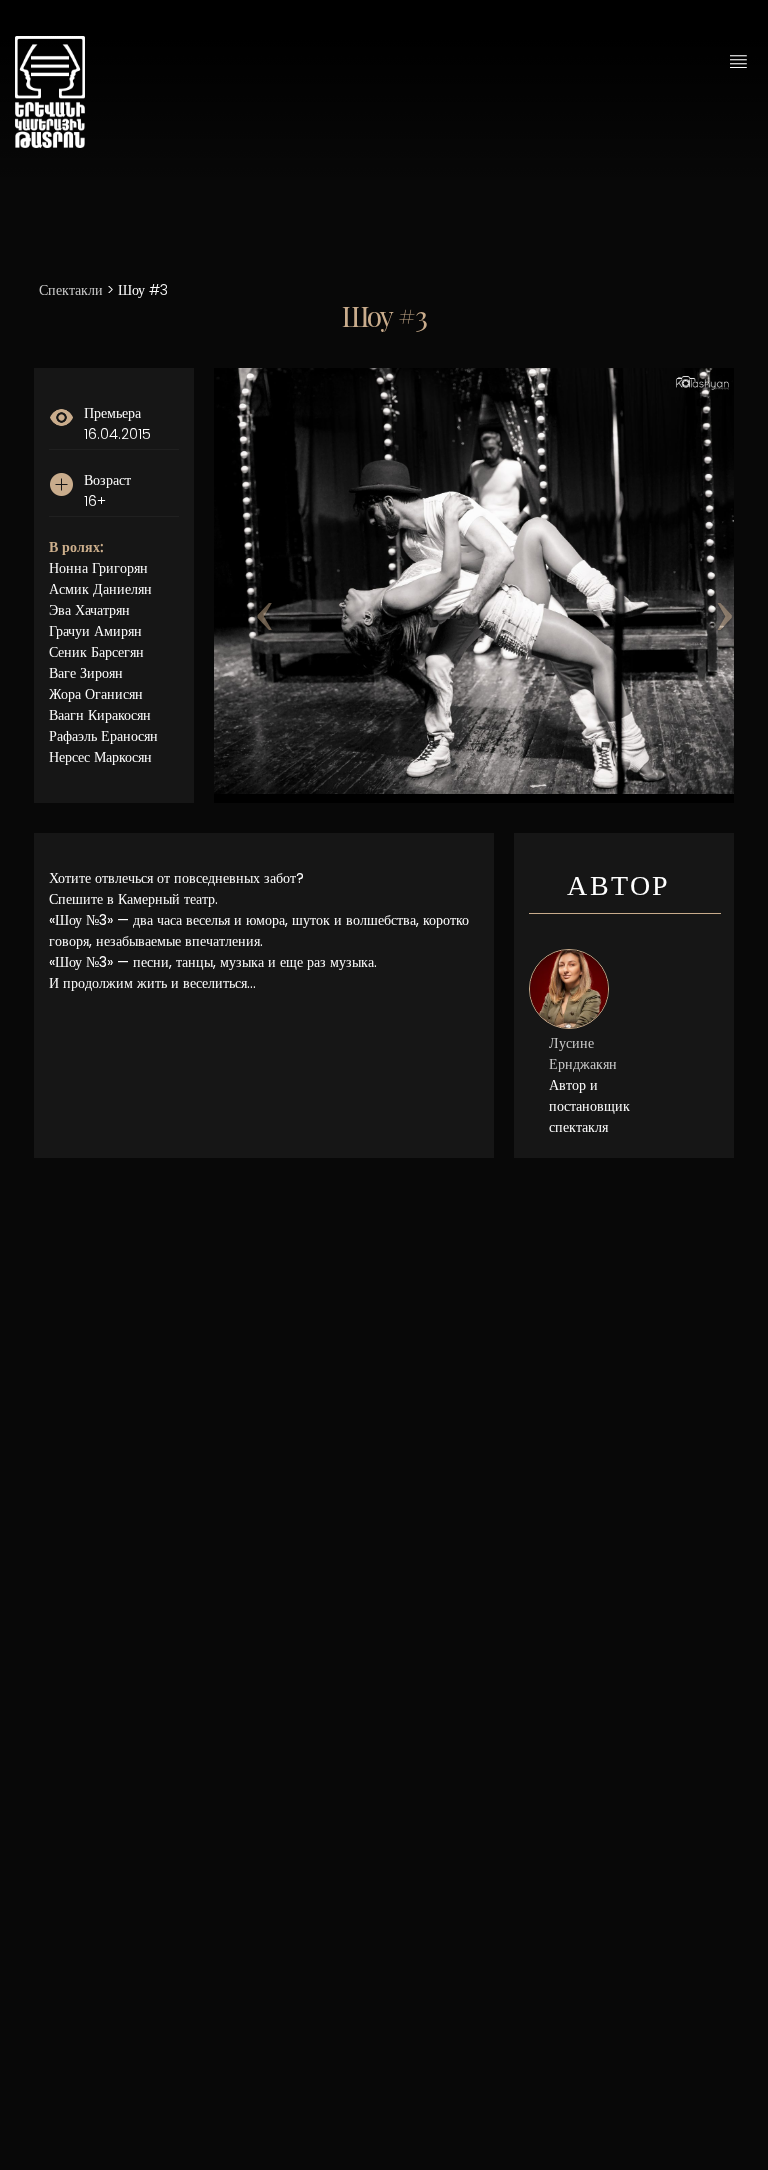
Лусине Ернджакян (583, 1053)
